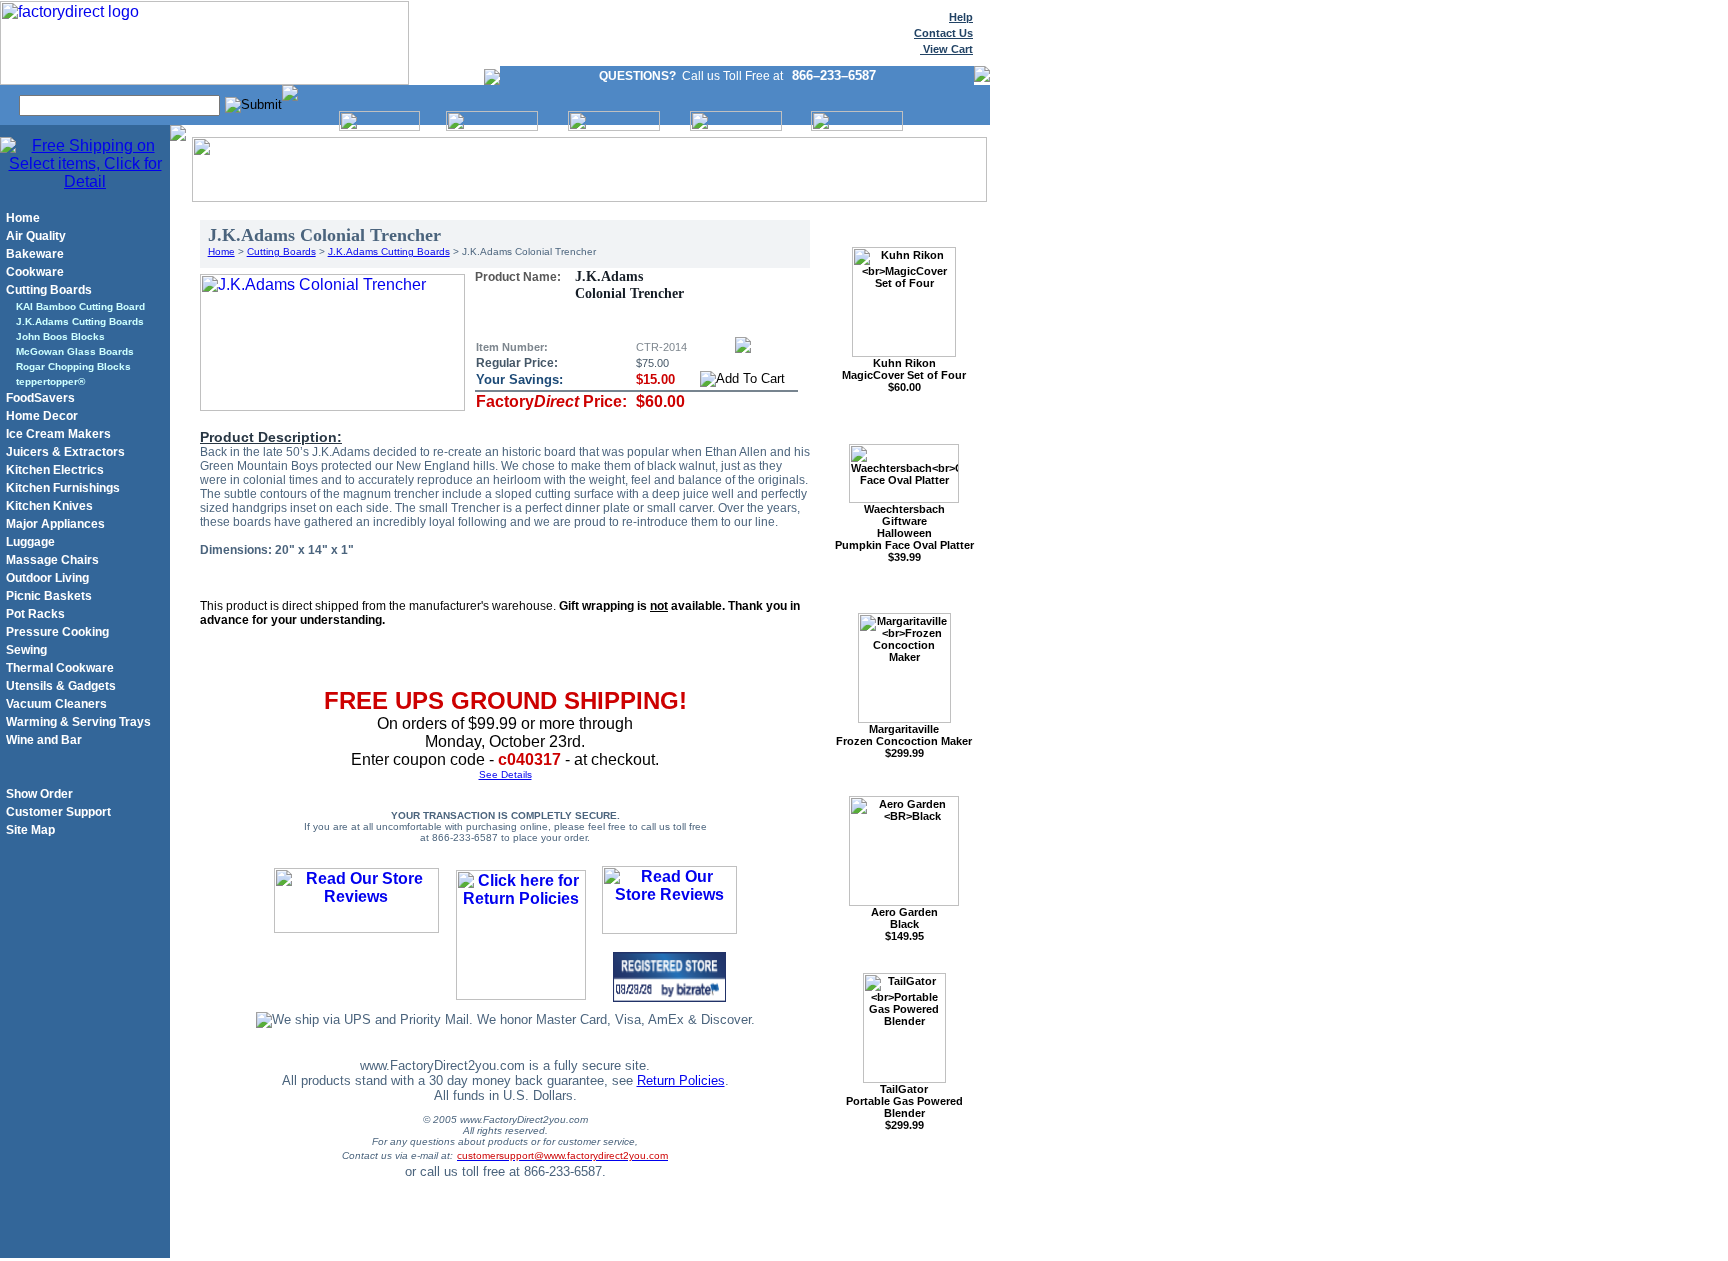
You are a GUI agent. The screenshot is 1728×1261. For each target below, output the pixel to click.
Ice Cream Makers (58, 434)
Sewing (26, 650)
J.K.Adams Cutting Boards (80, 321)
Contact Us (943, 33)
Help (961, 17)
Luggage (30, 542)
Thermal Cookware (60, 668)
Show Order (39, 794)
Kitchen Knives (49, 506)
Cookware (35, 272)
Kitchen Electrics (55, 470)
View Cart (946, 49)
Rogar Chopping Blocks (73, 366)
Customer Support (58, 812)
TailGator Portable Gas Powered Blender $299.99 (904, 1107)
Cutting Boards (49, 290)
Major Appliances (55, 524)
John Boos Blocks (60, 336)
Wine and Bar (44, 740)
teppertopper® (50, 381)
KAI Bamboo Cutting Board (80, 306)
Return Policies (681, 1080)
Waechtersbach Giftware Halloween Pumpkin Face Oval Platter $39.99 (904, 533)
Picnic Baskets (49, 596)
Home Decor (42, 416)
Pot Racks (35, 614)
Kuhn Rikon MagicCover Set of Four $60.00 (904, 375)
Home (23, 218)
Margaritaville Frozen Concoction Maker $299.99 (904, 741)
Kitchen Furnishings (63, 488)
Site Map (30, 830)
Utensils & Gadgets (61, 686)
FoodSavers (40, 398)
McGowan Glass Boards (75, 351)
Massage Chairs (52, 560)
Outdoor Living (47, 578)
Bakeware (35, 254)
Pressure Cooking (57, 632)
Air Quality (36, 236)
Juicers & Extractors (65, 452)
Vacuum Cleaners (56, 704)
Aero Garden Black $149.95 (904, 924)
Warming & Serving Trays (78, 722)
